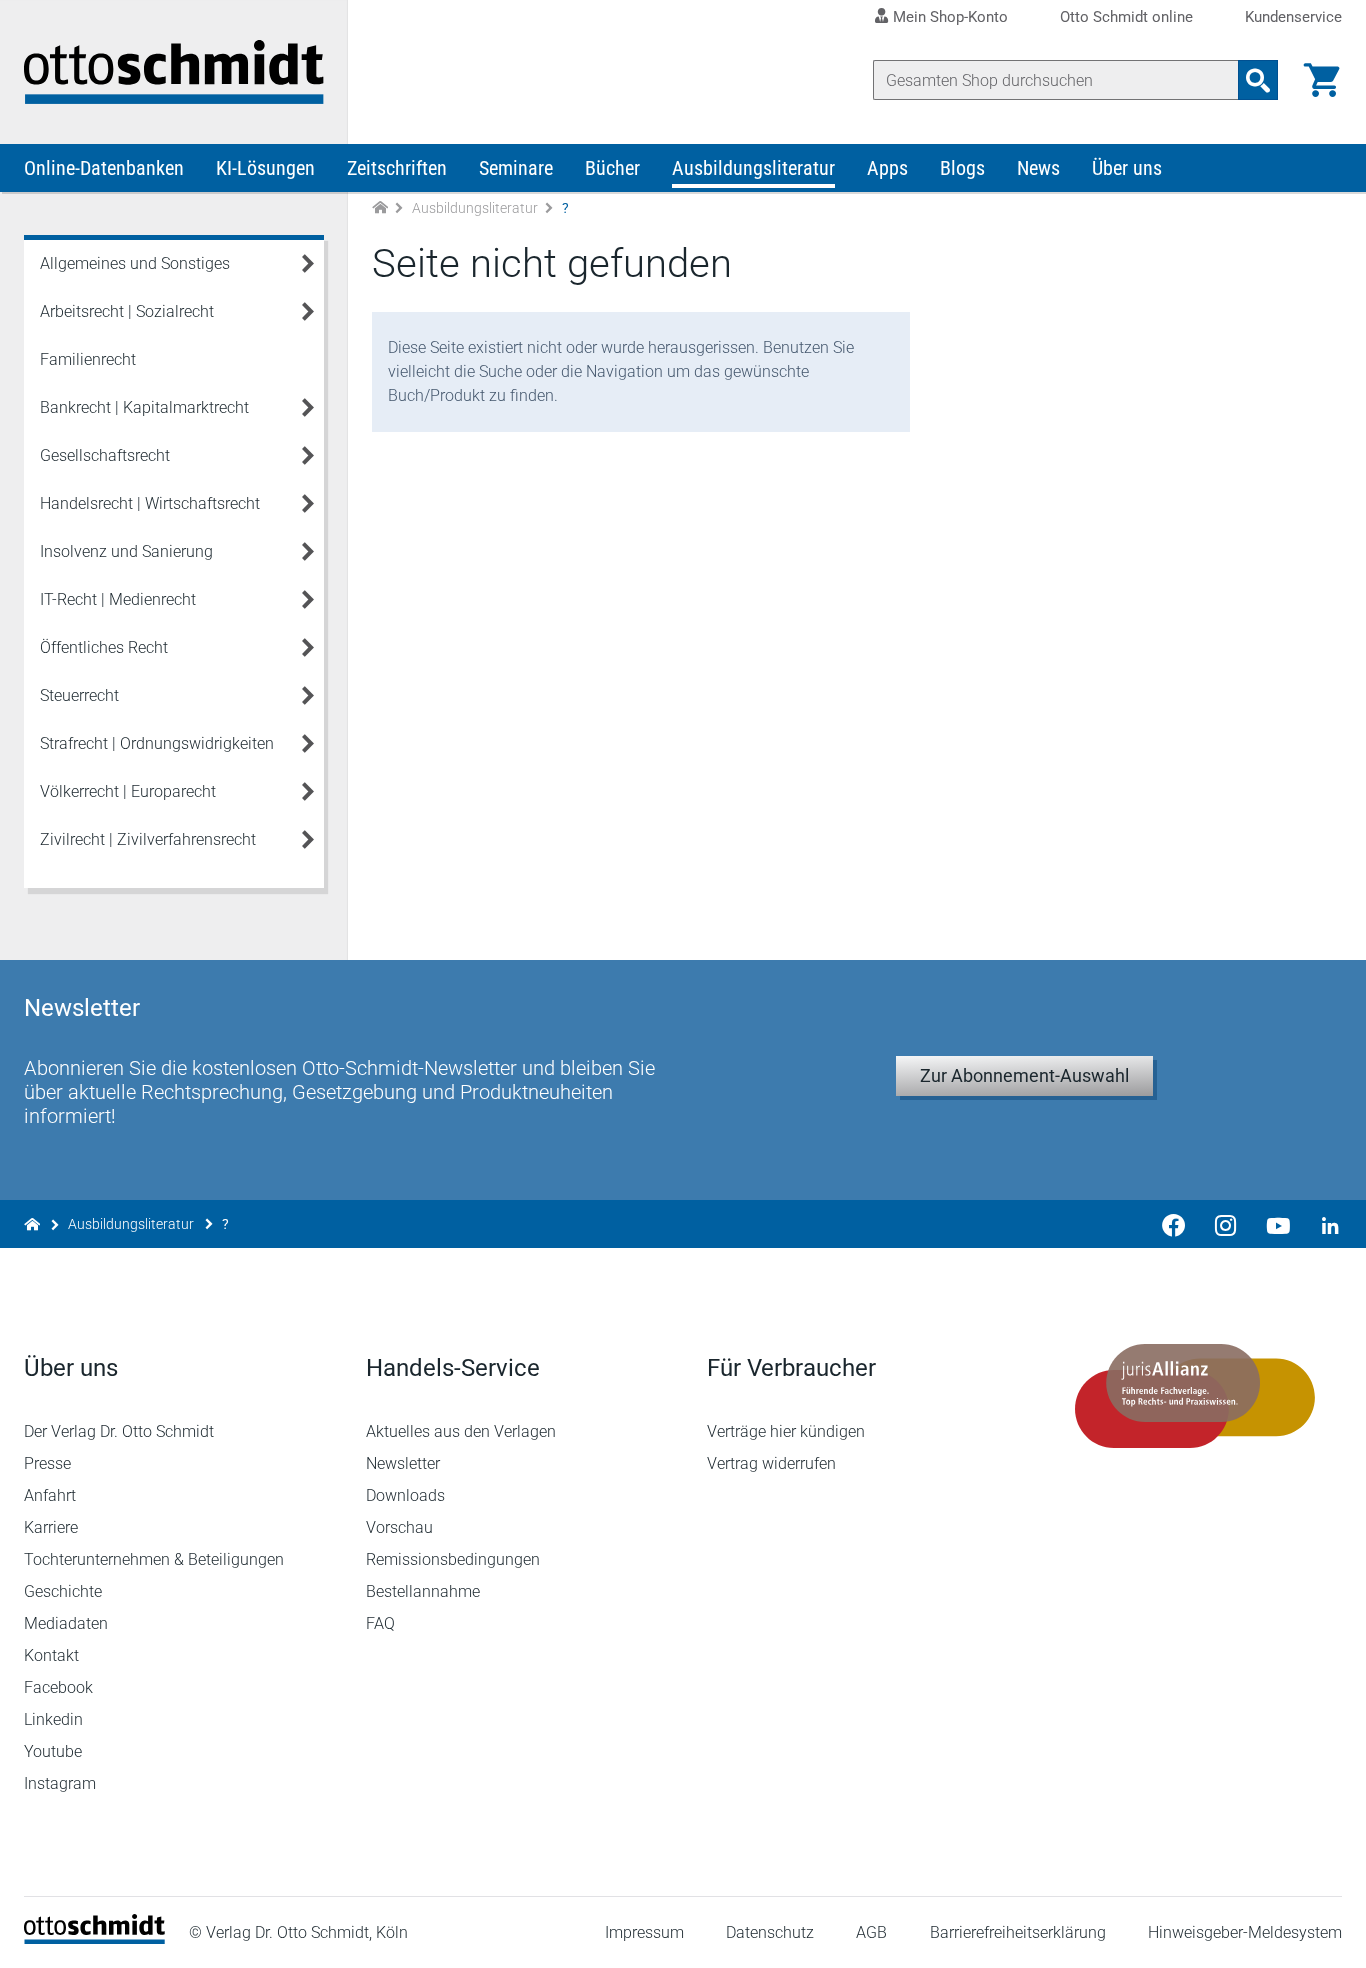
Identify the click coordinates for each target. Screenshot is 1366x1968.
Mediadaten (66, 1623)
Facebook (58, 1687)
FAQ (380, 1623)
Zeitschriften (397, 168)
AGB (871, 1932)
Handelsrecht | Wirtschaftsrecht (150, 503)
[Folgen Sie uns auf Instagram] (1226, 1224)
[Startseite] (94, 1938)
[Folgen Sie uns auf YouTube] (1278, 1224)
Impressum (644, 1932)
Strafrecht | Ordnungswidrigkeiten (157, 743)
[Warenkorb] (1322, 80)
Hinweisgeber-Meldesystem (1245, 1932)
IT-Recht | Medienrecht (118, 599)
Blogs (962, 168)
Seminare (516, 168)
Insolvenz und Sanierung (126, 551)
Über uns (1127, 168)
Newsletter (403, 1463)
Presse (47, 1463)
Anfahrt (50, 1495)
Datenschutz (770, 1932)
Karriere (51, 1527)
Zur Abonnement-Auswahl (1024, 1075)
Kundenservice (1293, 17)
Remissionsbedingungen (453, 1559)
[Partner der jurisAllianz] (1196, 1396)
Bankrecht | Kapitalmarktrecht (144, 407)
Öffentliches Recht (104, 647)
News (1038, 168)
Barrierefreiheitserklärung (1018, 1932)
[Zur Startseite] (380, 208)
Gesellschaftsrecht (105, 455)
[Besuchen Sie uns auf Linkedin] (1324, 1224)
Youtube (53, 1751)
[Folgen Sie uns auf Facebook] (1174, 1224)
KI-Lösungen (265, 168)
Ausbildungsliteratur (753, 168)
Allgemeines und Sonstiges (135, 263)
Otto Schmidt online (1126, 17)
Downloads (405, 1495)
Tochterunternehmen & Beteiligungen (154, 1559)
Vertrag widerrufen (771, 1463)
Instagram (60, 1783)
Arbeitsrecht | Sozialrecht (127, 311)
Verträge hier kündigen (786, 1431)
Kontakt (51, 1655)
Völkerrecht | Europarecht (128, 791)
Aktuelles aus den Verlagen (461, 1431)
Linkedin (53, 1719)
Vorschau (399, 1527)
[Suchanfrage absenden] (1258, 80)
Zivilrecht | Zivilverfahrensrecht (148, 839)
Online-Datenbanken (104, 168)
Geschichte (63, 1591)
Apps (887, 168)
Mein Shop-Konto (950, 17)
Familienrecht (88, 359)
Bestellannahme (423, 1591)
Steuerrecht (79, 695)
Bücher (612, 168)
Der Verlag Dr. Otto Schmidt (119, 1431)
